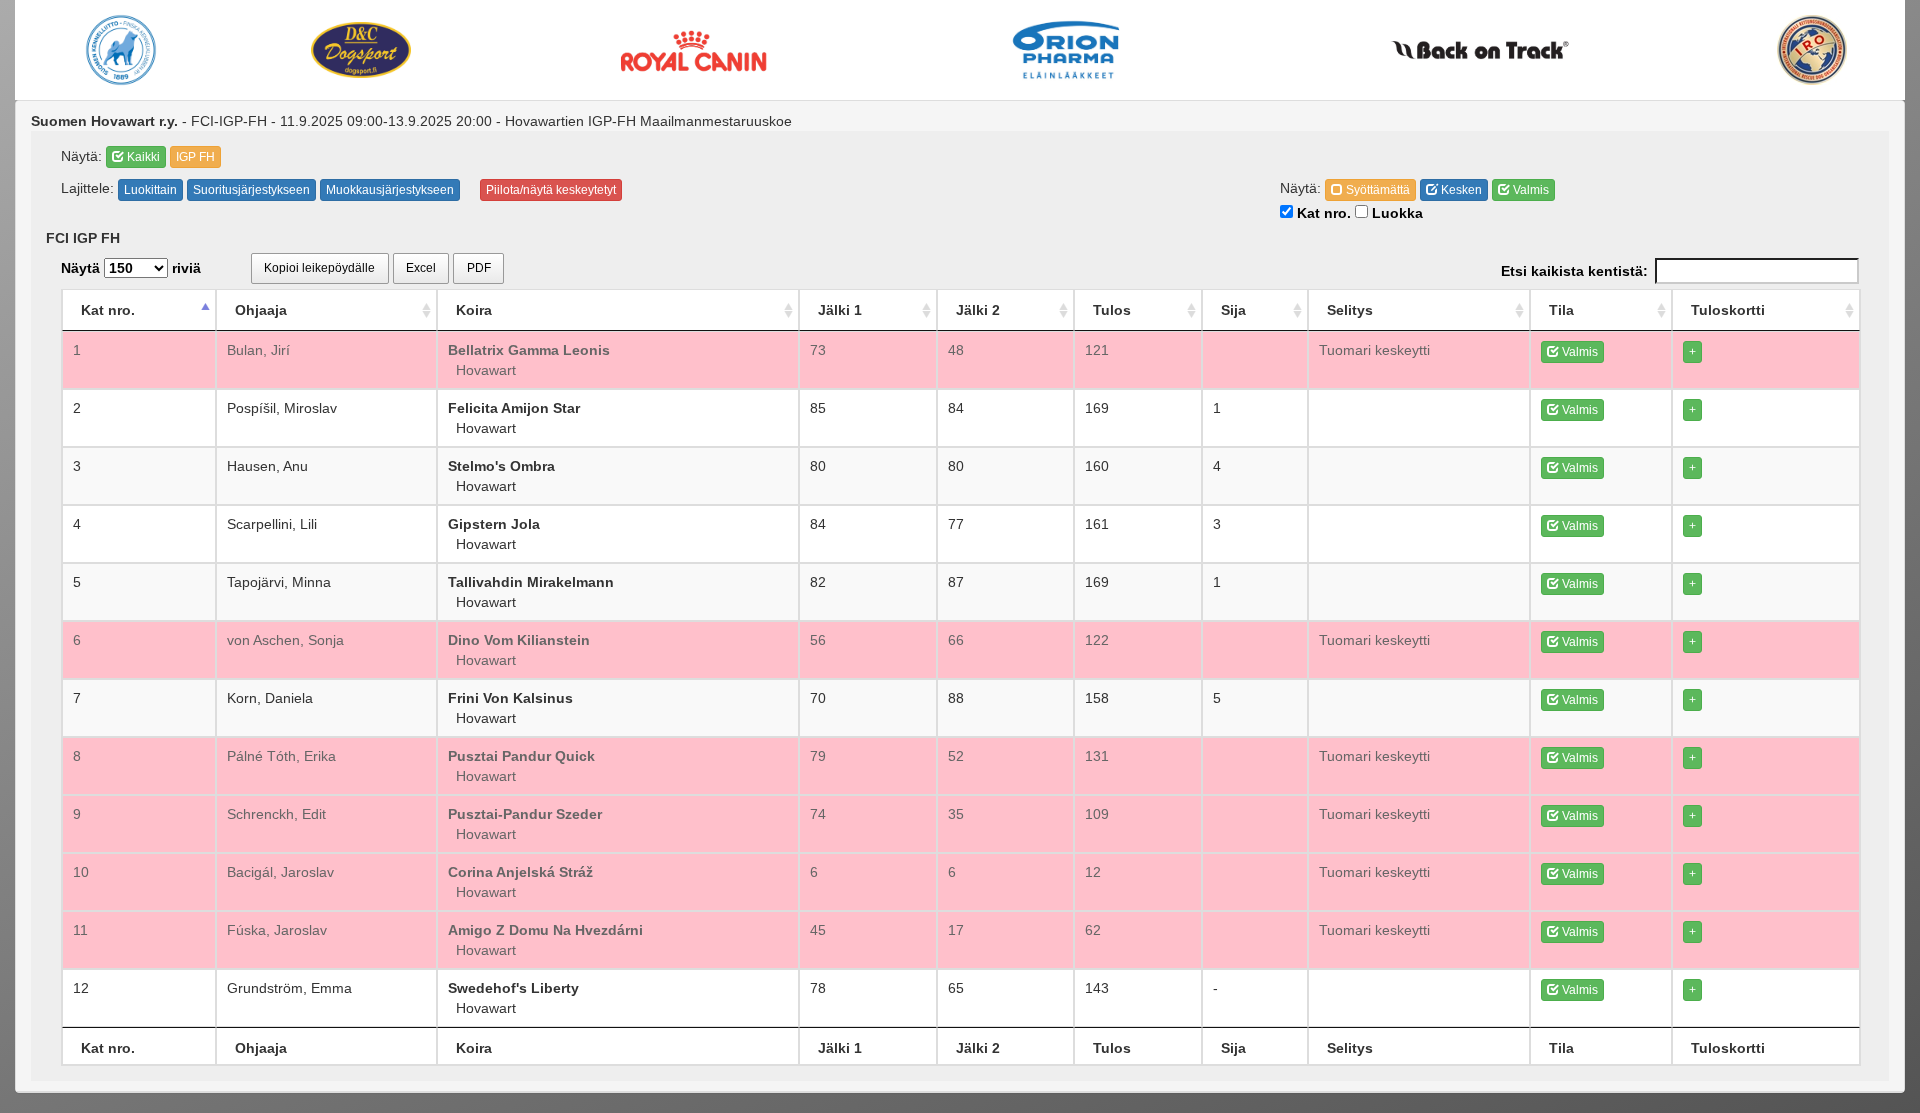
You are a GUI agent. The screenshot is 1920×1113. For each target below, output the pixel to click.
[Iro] (1812, 50)
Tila (1561, 310)
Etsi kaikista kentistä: (1574, 271)
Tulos (1112, 310)
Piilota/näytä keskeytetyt (551, 190)
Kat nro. (1322, 213)
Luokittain (150, 190)
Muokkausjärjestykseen (390, 190)
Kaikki (142, 157)
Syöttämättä (1376, 190)
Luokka (1395, 213)
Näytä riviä (131, 268)
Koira (474, 310)
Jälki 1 (840, 310)
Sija (1233, 310)
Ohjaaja (261, 310)
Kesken (1460, 190)
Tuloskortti (1728, 310)
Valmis (1529, 190)
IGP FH (195, 157)
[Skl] (121, 50)
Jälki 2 (978, 310)
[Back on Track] (1479, 50)
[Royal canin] (693, 49)
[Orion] (1066, 50)
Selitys (1350, 310)
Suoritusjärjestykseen (251, 190)
